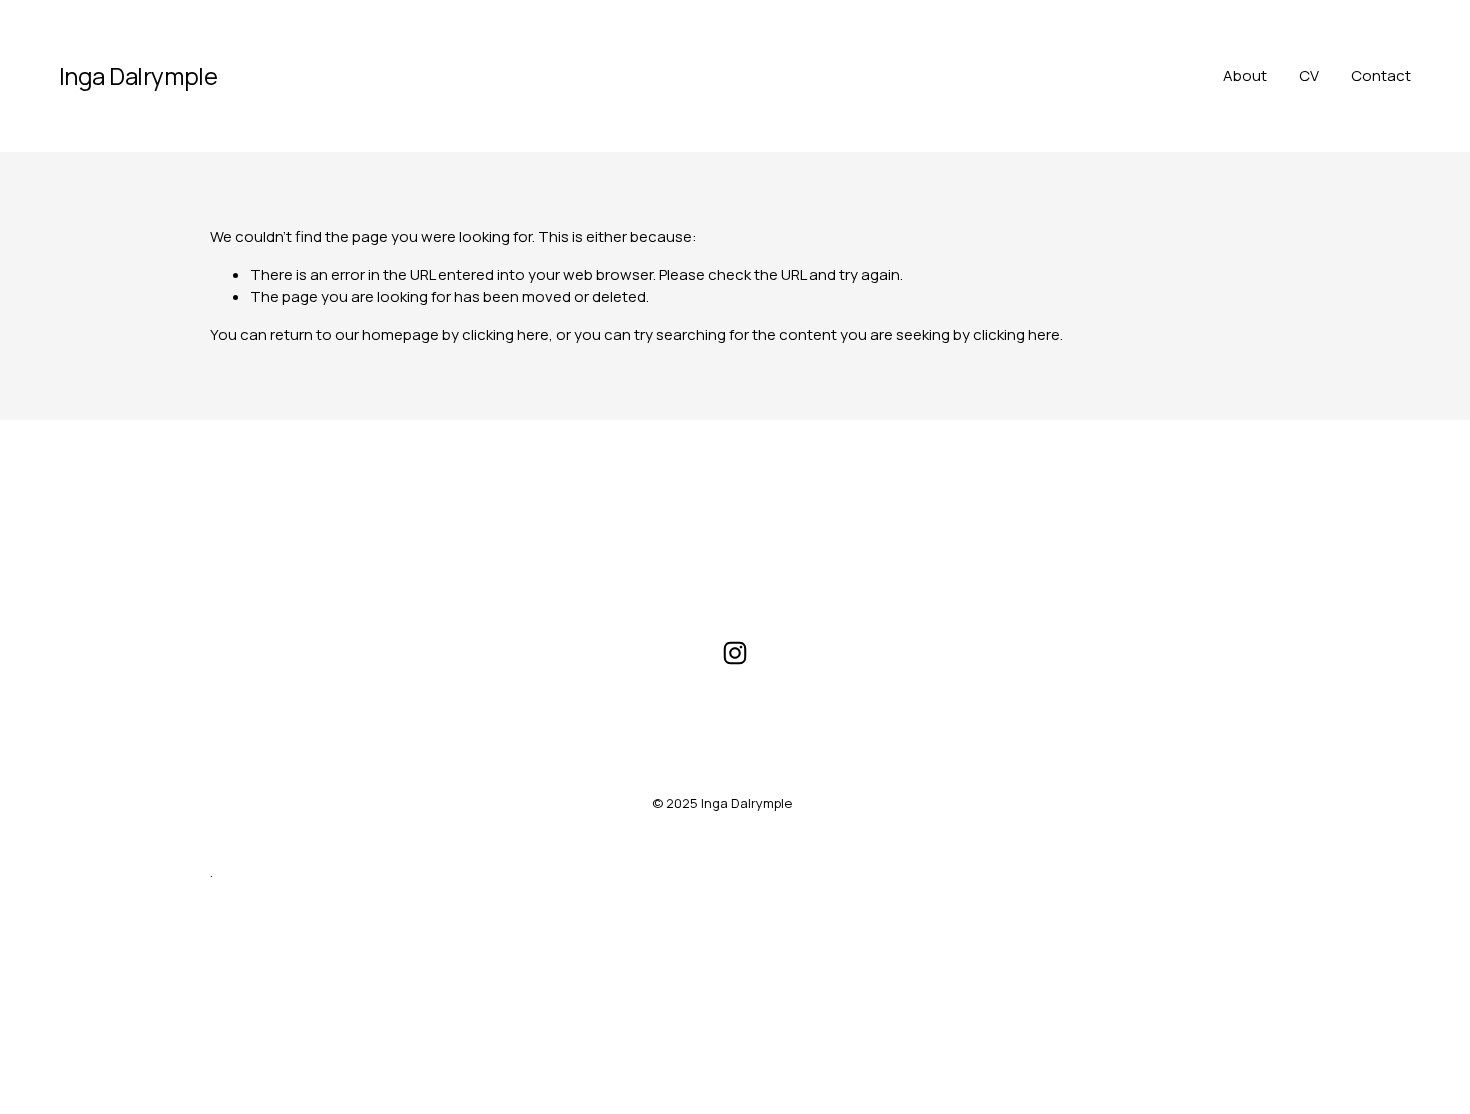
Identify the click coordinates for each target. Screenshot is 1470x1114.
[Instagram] (735, 653)
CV (1309, 75)
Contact (1381, 75)
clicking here (505, 334)
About (1245, 75)
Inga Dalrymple (138, 75)
